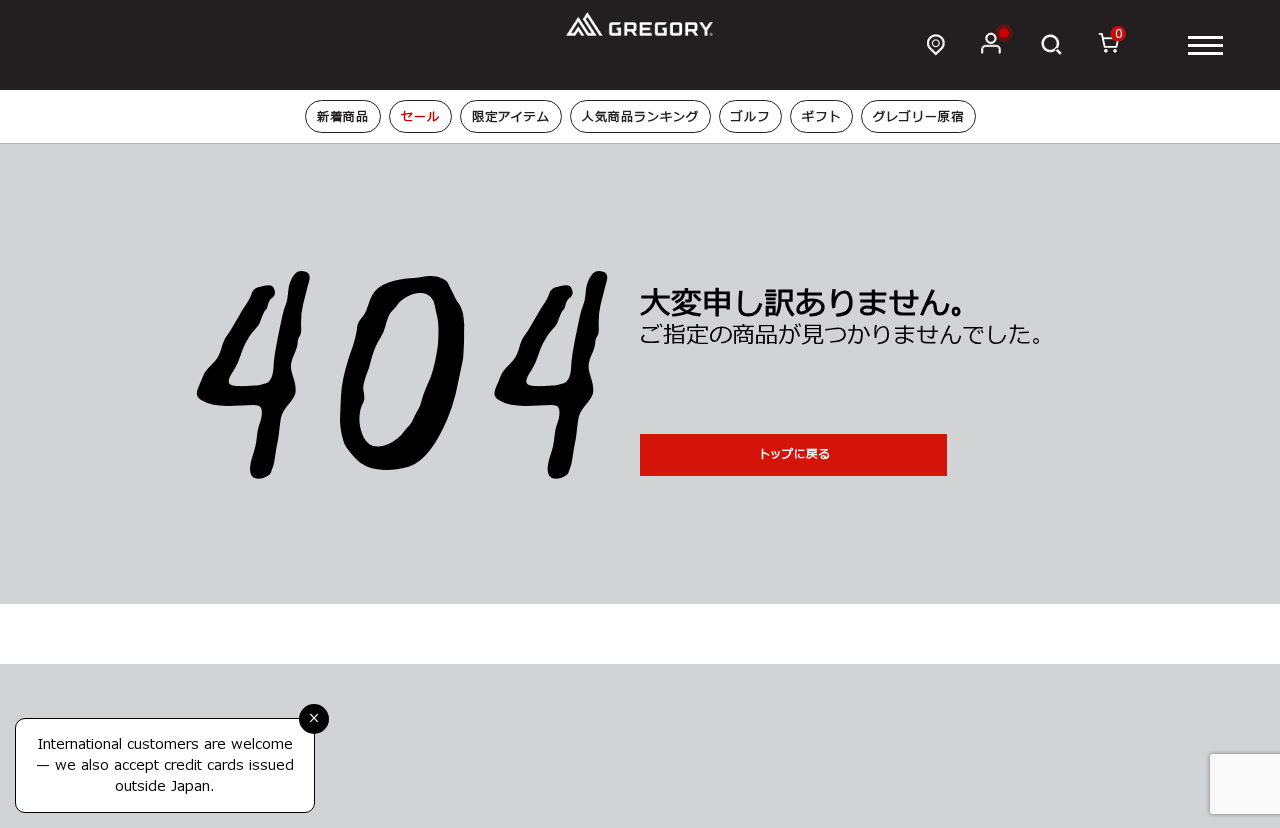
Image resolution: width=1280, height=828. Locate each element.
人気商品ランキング (640, 117)
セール (420, 117)
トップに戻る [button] (794, 454)
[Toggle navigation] (1205, 45)
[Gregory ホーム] (640, 24)
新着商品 (343, 117)
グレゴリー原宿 (918, 117)
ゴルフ (750, 117)
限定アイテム (511, 117)
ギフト (821, 117)
